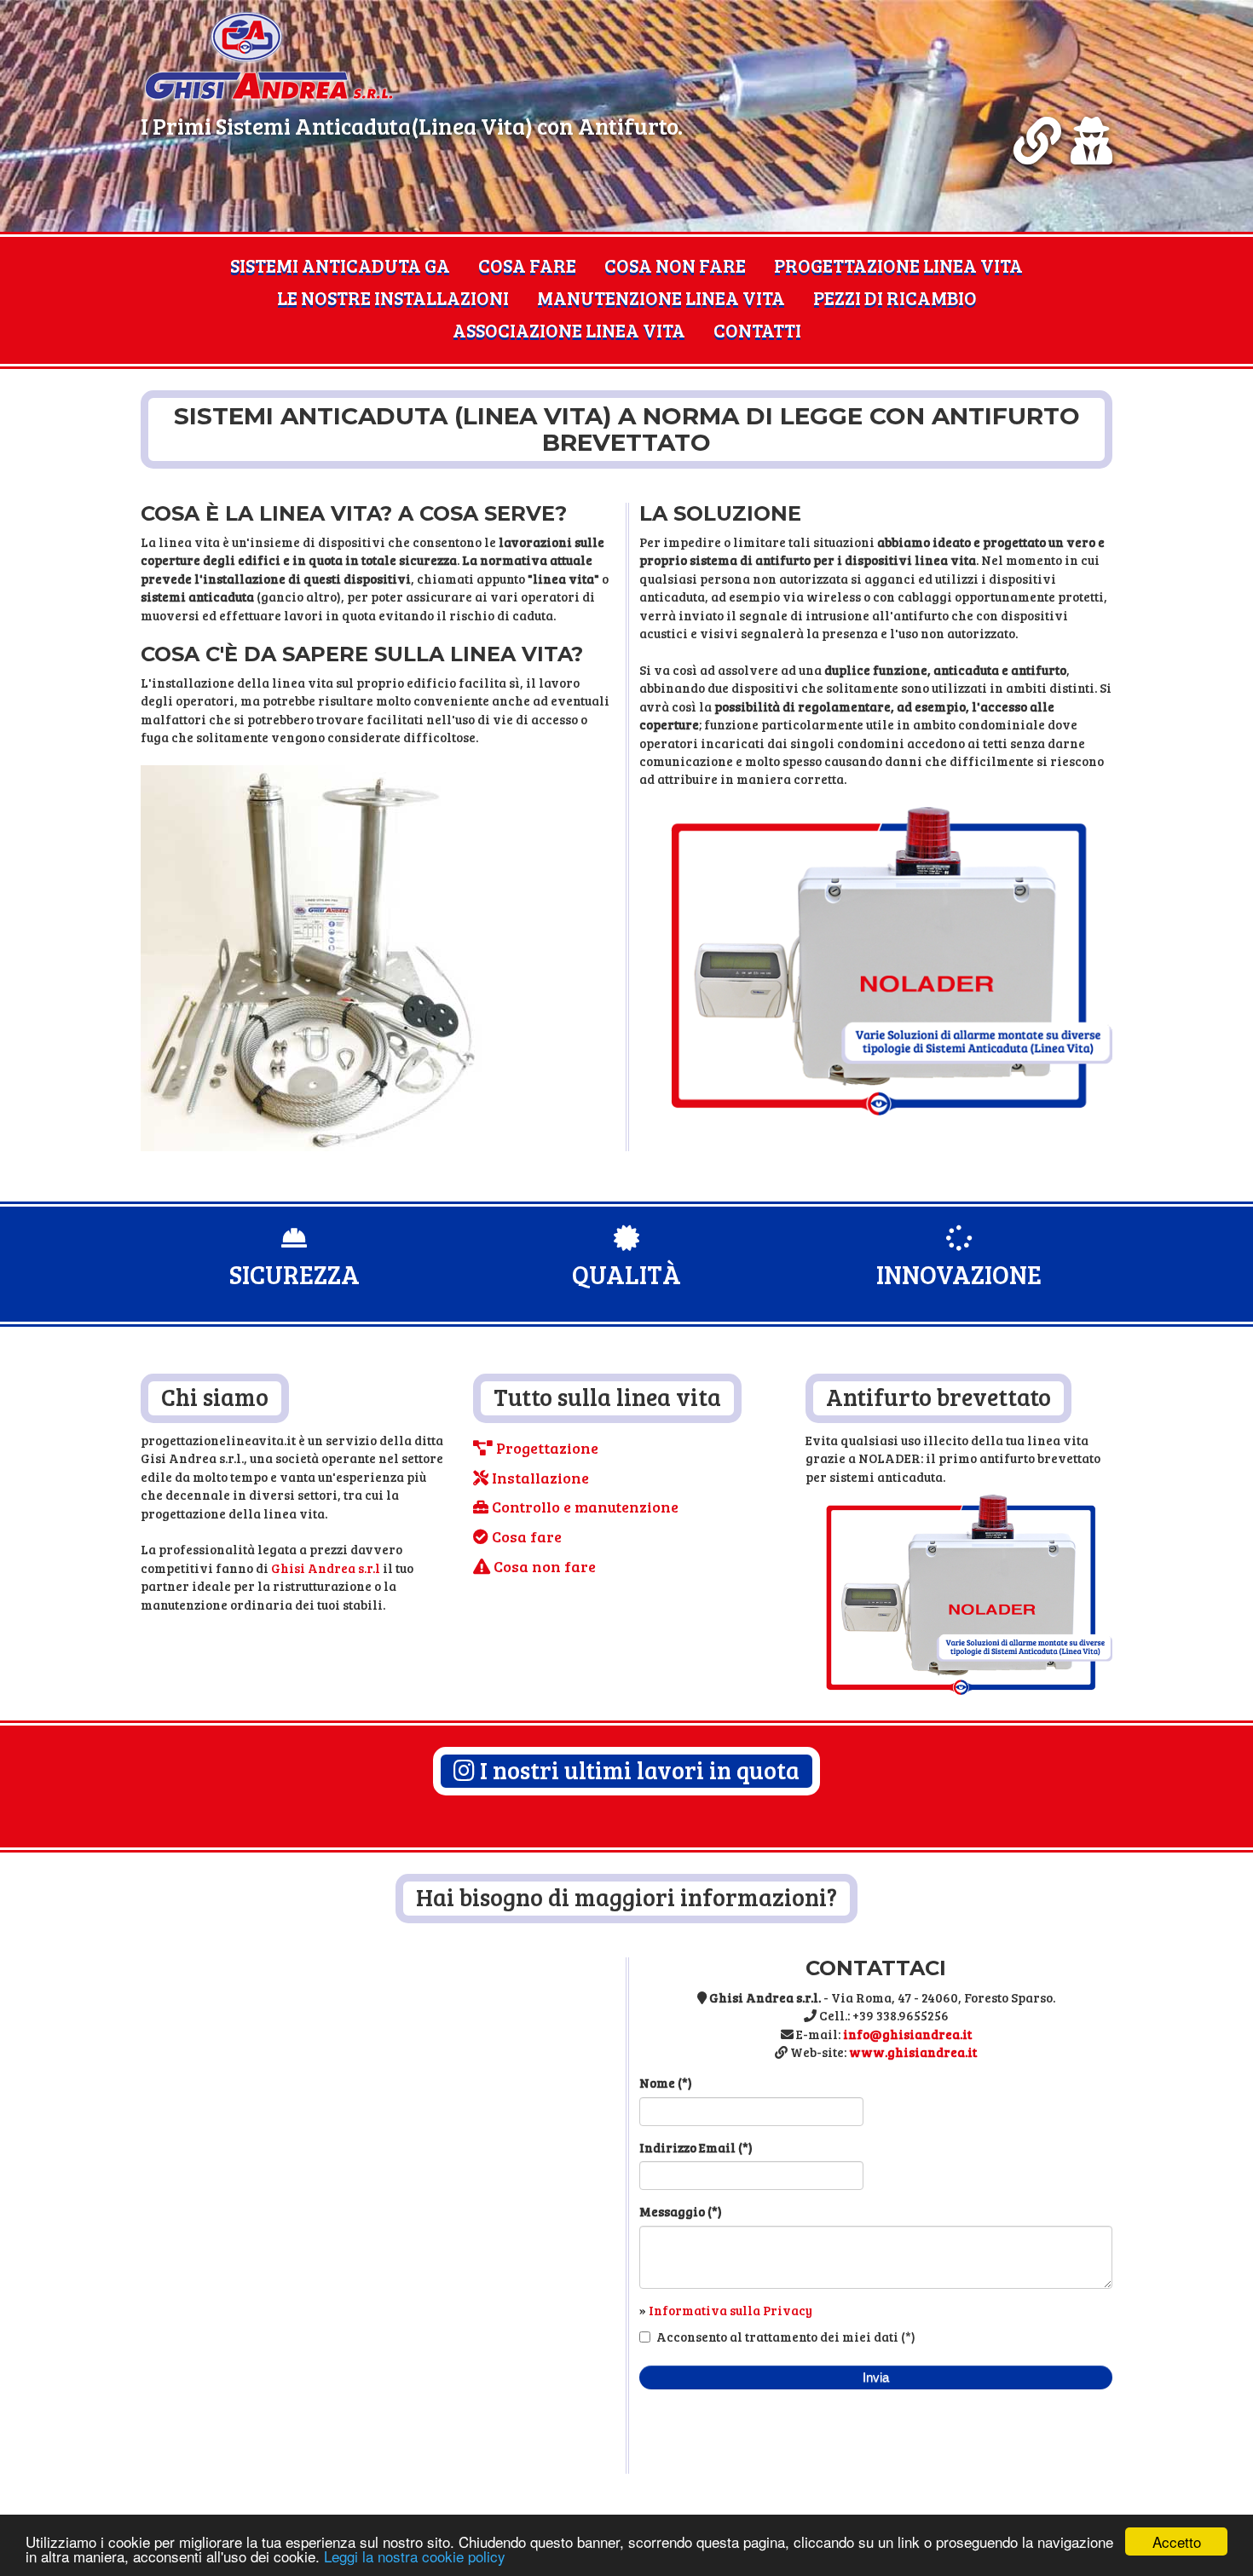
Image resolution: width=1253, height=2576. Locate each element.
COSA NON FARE (675, 265)
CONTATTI (757, 330)
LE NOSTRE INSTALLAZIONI (393, 297)
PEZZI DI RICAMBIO (895, 297)
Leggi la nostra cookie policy (415, 2556)
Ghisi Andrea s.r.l (327, 1568)
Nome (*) (666, 2083)
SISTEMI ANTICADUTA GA (340, 265)
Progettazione (546, 1448)
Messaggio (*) (681, 2211)
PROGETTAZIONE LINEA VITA (898, 265)
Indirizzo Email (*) (696, 2147)
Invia (876, 2377)
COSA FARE (527, 265)
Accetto (1177, 2541)
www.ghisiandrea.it (913, 2052)
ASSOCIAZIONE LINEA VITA (569, 330)
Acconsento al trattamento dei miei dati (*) (786, 2337)
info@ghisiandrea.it (907, 2034)
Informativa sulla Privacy (730, 2310)
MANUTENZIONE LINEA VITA (661, 297)
